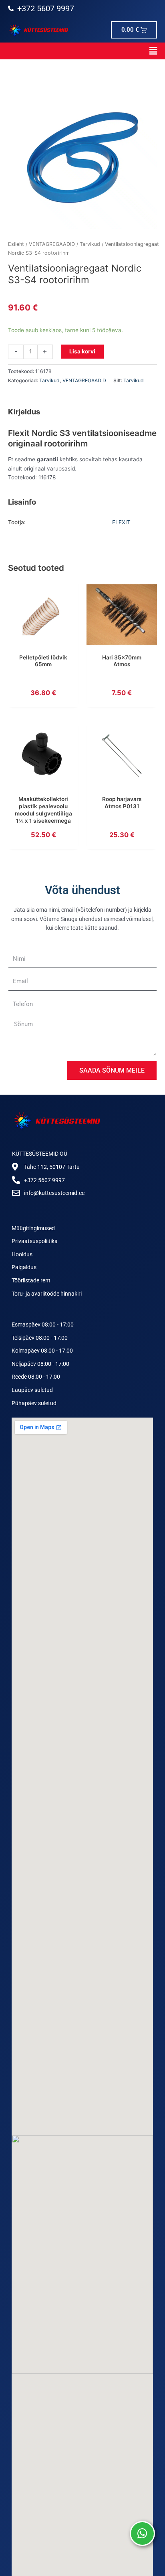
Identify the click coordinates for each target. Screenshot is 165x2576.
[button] (82, 51)
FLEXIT (121, 522)
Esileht (16, 244)
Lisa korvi (82, 351)
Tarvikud (90, 244)
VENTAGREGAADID (52, 244)
